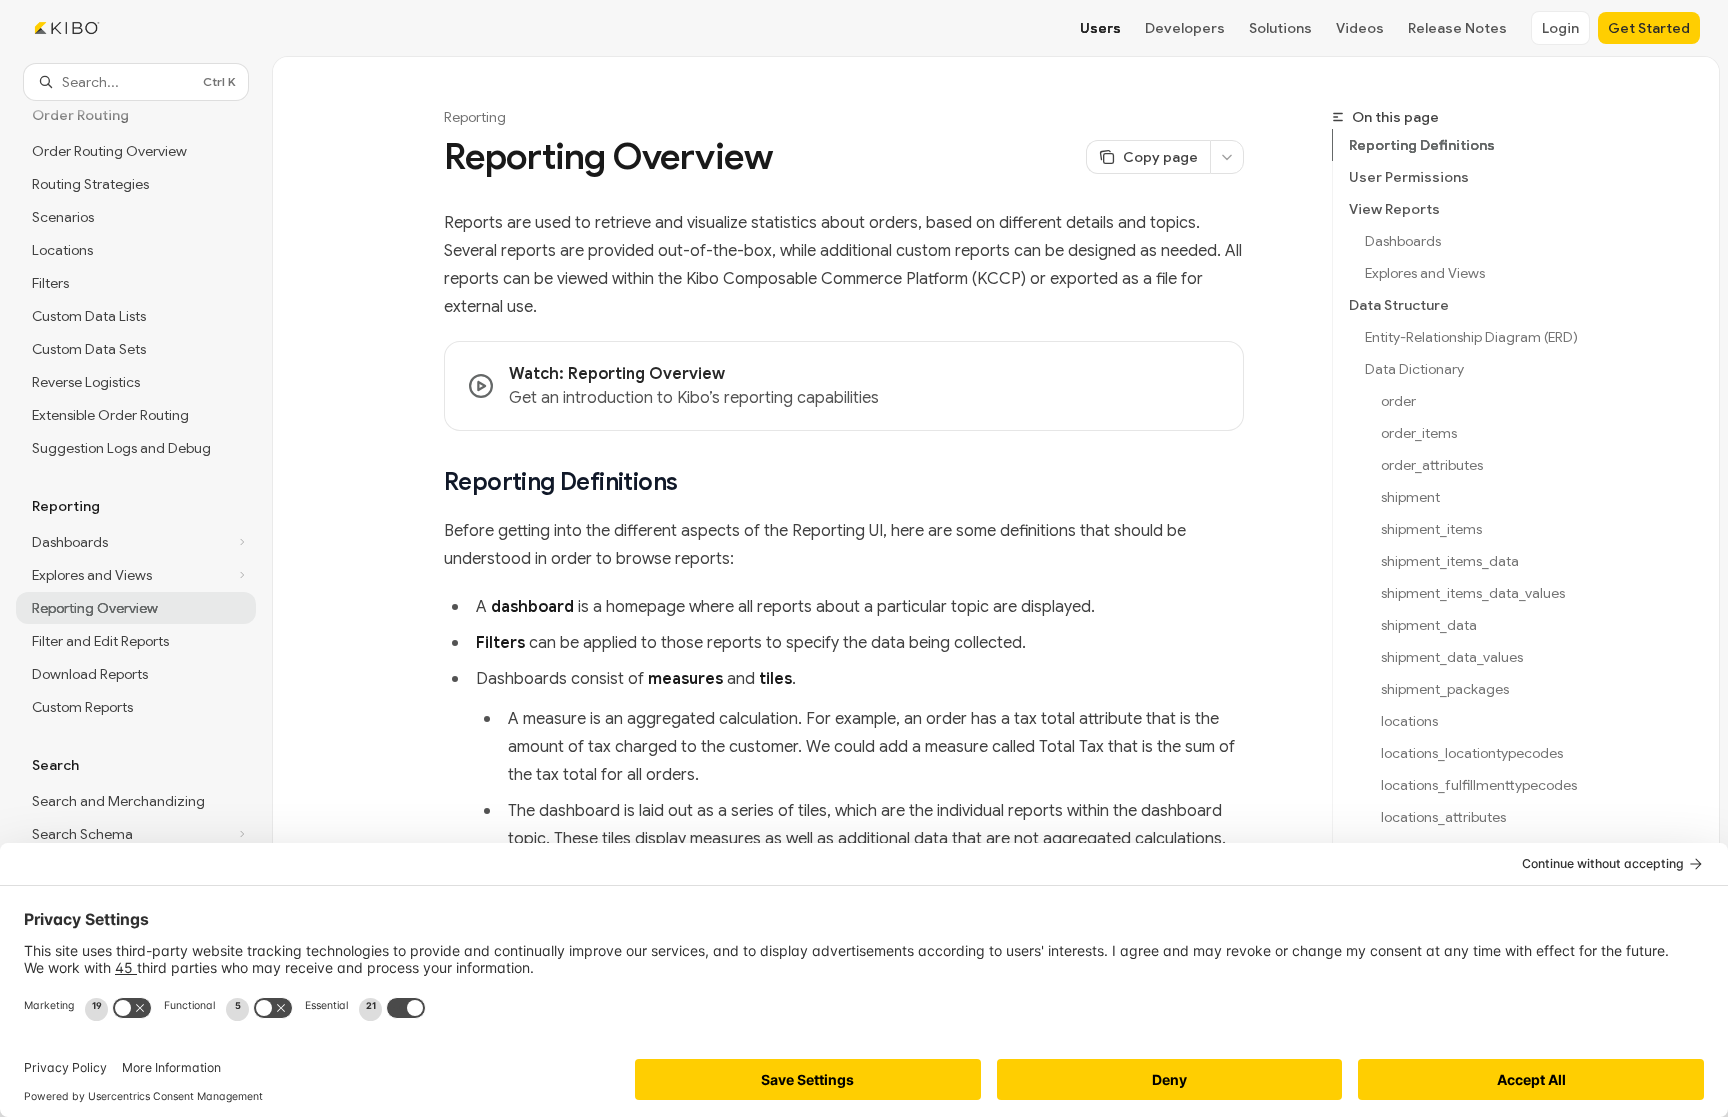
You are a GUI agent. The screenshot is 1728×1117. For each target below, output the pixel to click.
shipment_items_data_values (1473, 593)
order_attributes (1432, 465)
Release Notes (1457, 28)
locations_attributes (1443, 817)
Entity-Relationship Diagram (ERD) (1471, 337)
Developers (1185, 28)
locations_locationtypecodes (1472, 753)
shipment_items (1431, 529)
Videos (1360, 28)
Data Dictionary (1414, 369)
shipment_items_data (1450, 561)
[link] (844, 386)
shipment (1410, 497)
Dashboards (1403, 241)
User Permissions (1409, 177)
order (1398, 401)
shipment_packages (1445, 689)
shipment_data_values (1452, 657)
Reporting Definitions (1422, 145)
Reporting (475, 117)
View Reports (1394, 209)
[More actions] (1227, 157)
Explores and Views (1425, 273)
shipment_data (1429, 625)
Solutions (1280, 28)
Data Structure (1399, 305)
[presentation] (136, 582)
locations (1409, 721)
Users (1100, 28)
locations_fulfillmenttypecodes (1479, 785)
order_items (1419, 433)
